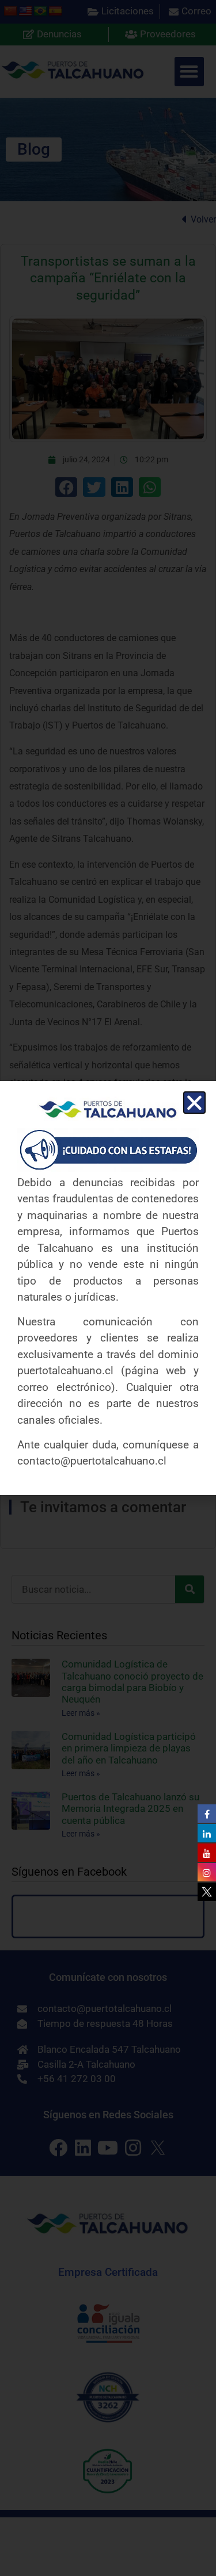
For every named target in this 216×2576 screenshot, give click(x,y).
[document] (108, 1288)
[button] (194, 1103)
